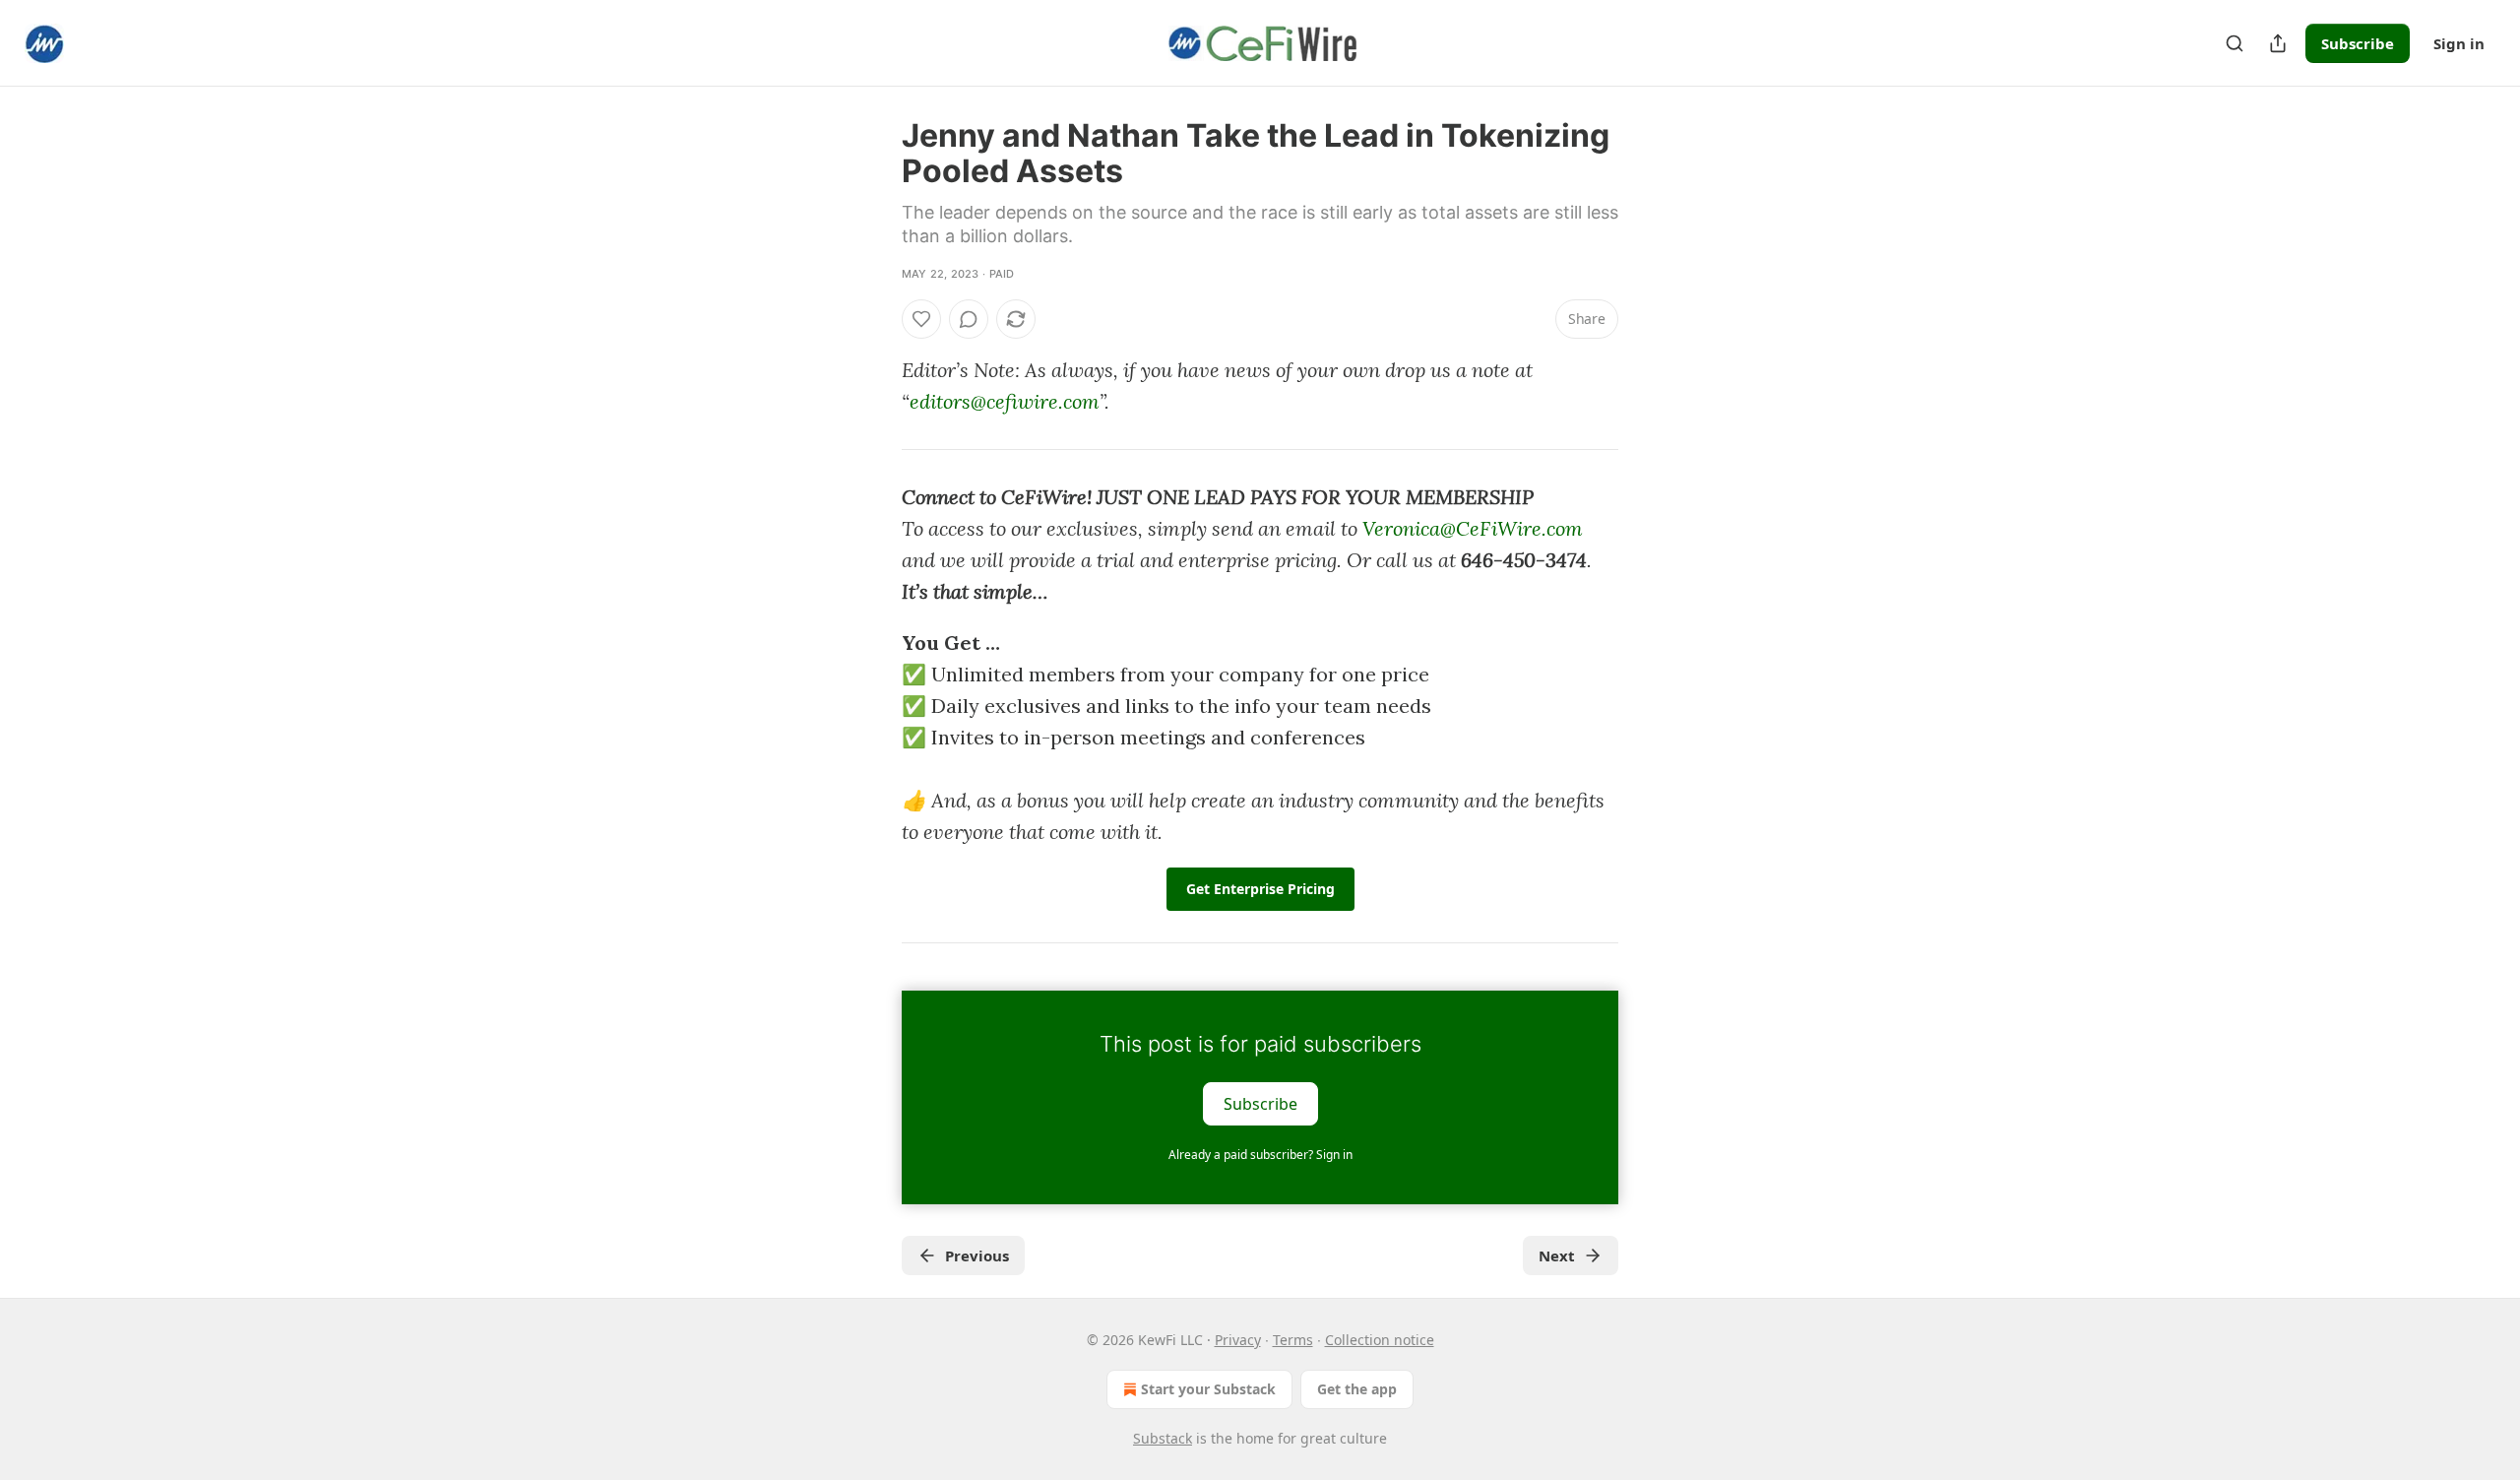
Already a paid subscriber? (1260, 1155)
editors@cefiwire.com (1005, 401)
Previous (977, 1255)
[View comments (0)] (969, 319)
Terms (1293, 1340)
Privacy (1238, 1340)
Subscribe (2358, 43)
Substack (1163, 1438)
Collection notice (1380, 1340)
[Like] (921, 319)
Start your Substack (1208, 1389)
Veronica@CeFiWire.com (1473, 528)
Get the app (1357, 1389)
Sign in (2459, 43)
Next (1557, 1255)
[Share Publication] (2278, 43)
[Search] (2235, 43)
